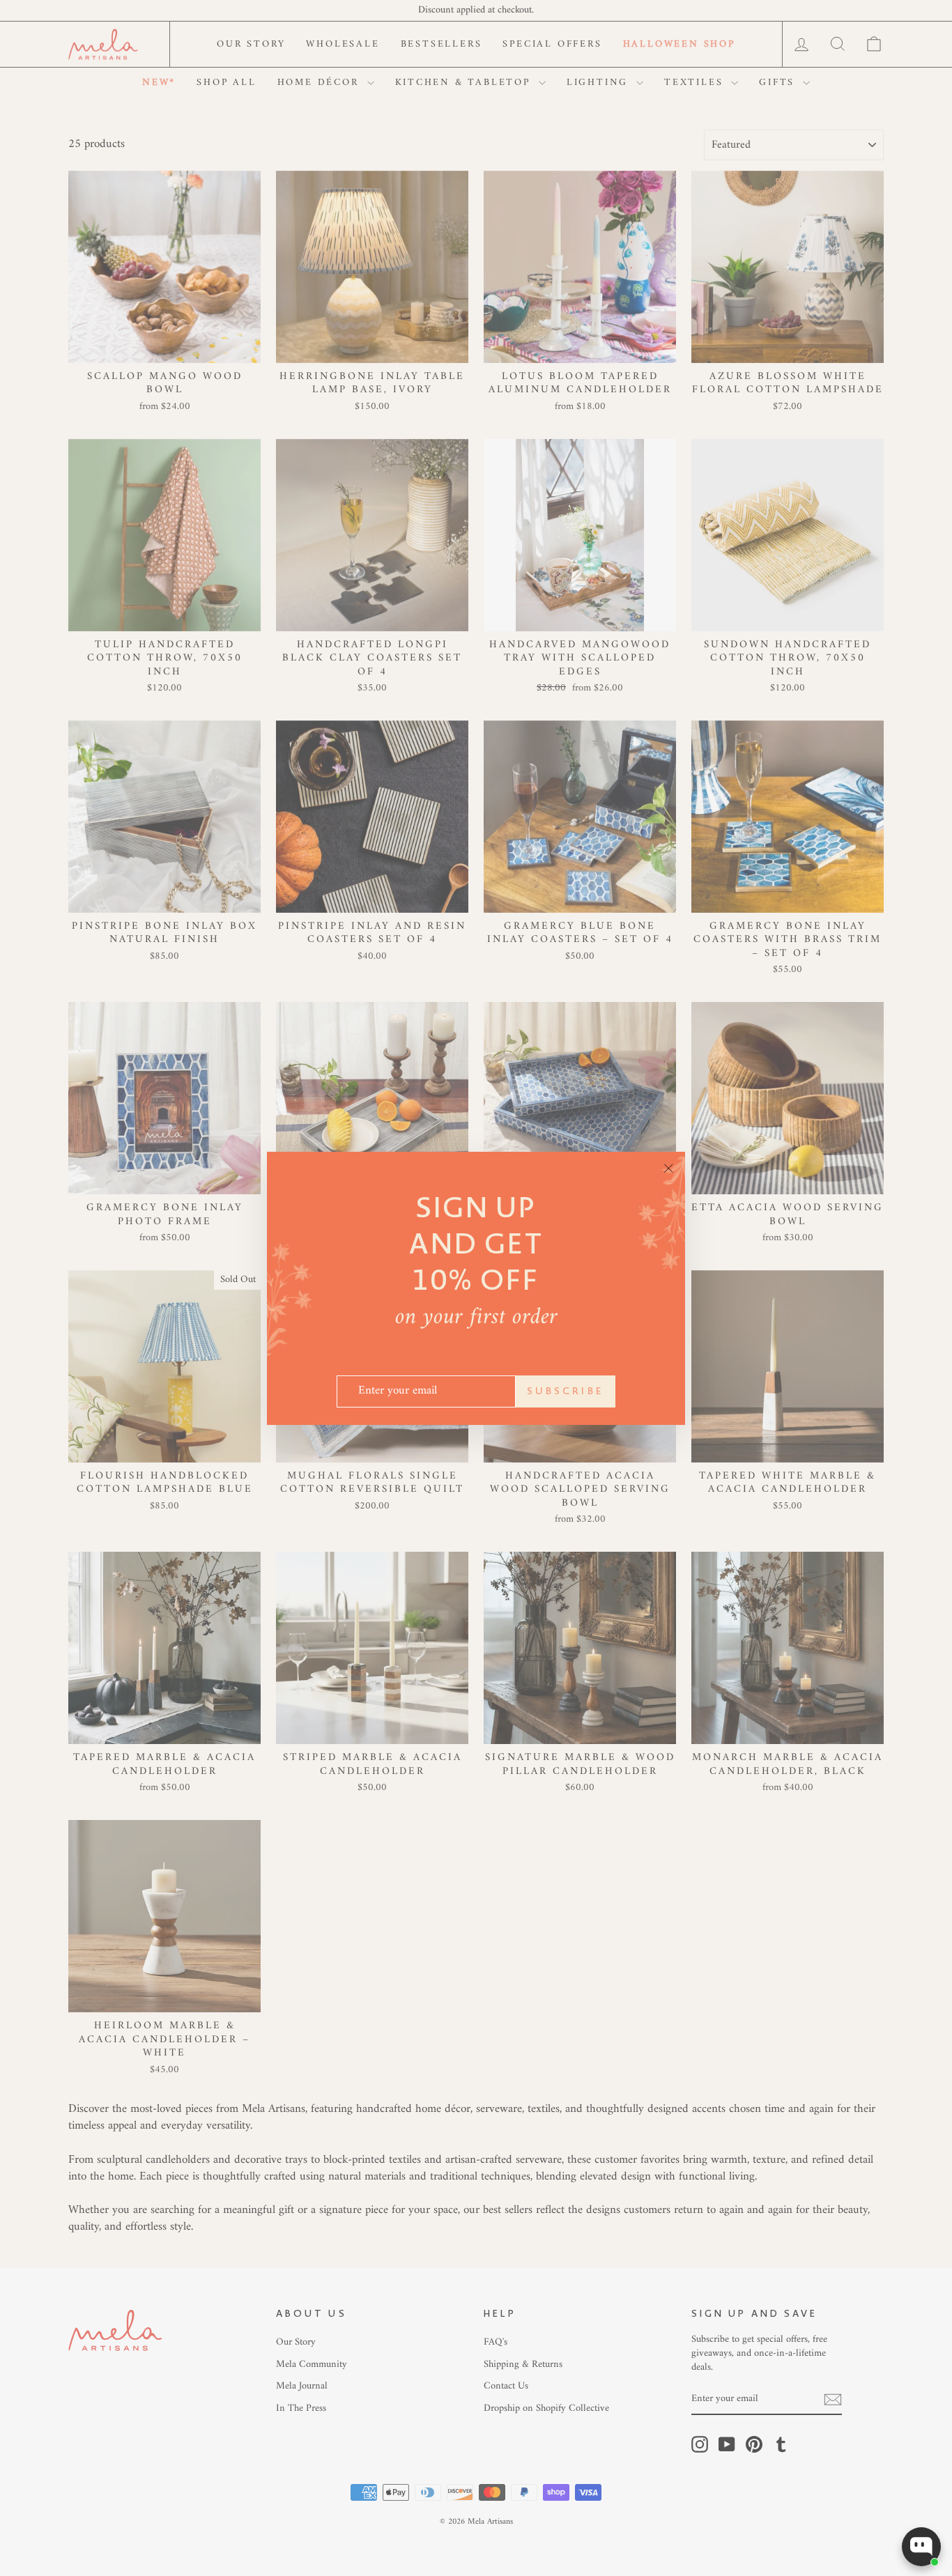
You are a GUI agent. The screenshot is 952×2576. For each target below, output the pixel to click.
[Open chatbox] (921, 2547)
